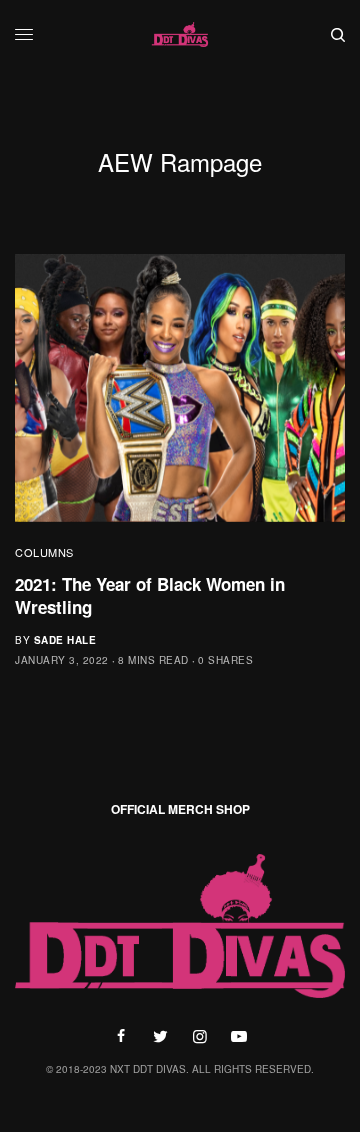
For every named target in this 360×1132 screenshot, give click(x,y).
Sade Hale (65, 640)
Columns (44, 552)
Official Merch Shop (180, 809)
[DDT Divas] (180, 35)
